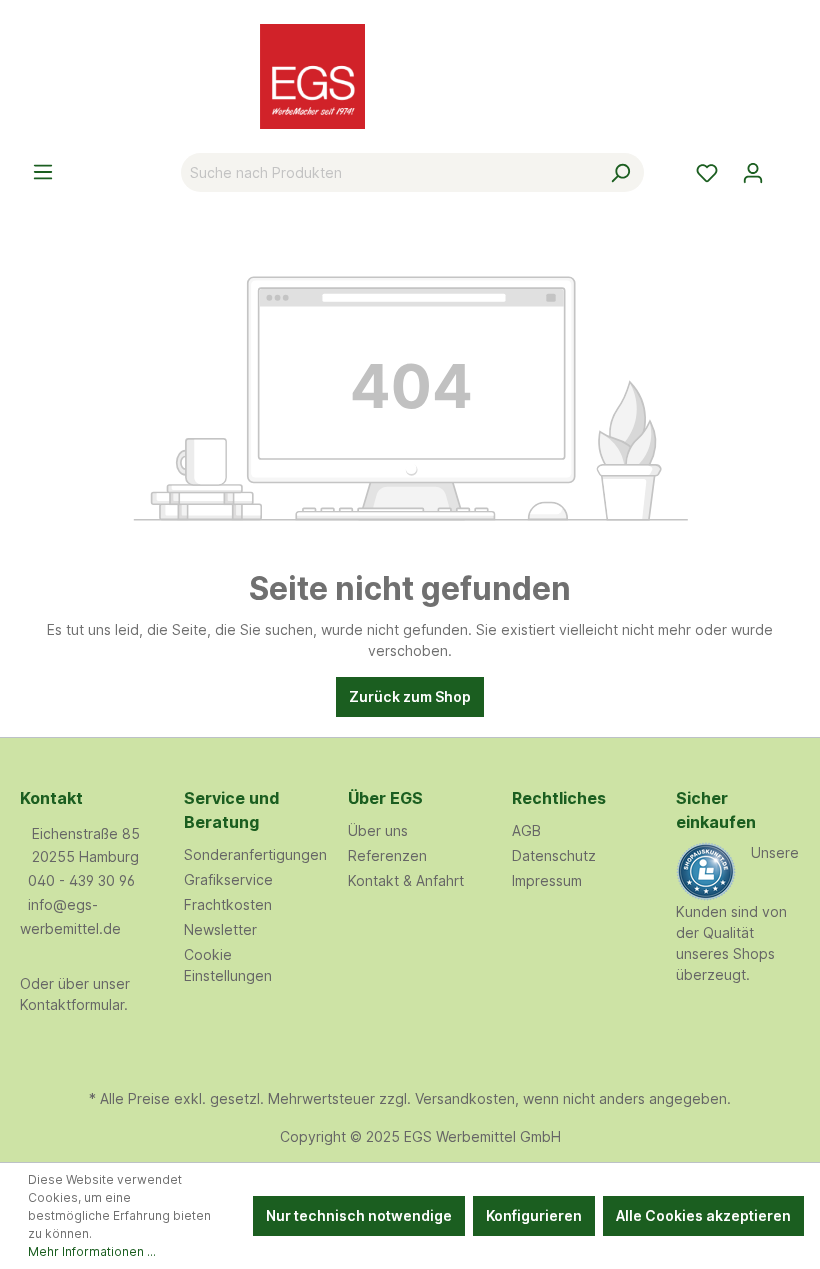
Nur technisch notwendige (359, 1215)
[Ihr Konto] (753, 173)
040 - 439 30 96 (81, 880)
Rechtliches (559, 798)
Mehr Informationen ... (92, 1251)
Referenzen (387, 855)
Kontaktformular (72, 1004)
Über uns (378, 830)
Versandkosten (465, 1098)
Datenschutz (554, 855)
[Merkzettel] (707, 173)
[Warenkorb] (788, 166)
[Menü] (43, 172)
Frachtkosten (228, 904)
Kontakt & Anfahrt (406, 880)
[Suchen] (620, 172)
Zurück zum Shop (410, 696)
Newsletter (220, 929)
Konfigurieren (534, 1215)
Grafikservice (228, 879)
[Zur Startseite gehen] (410, 76)
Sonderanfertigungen (255, 854)
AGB (526, 830)
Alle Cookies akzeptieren (703, 1215)
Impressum (547, 880)
